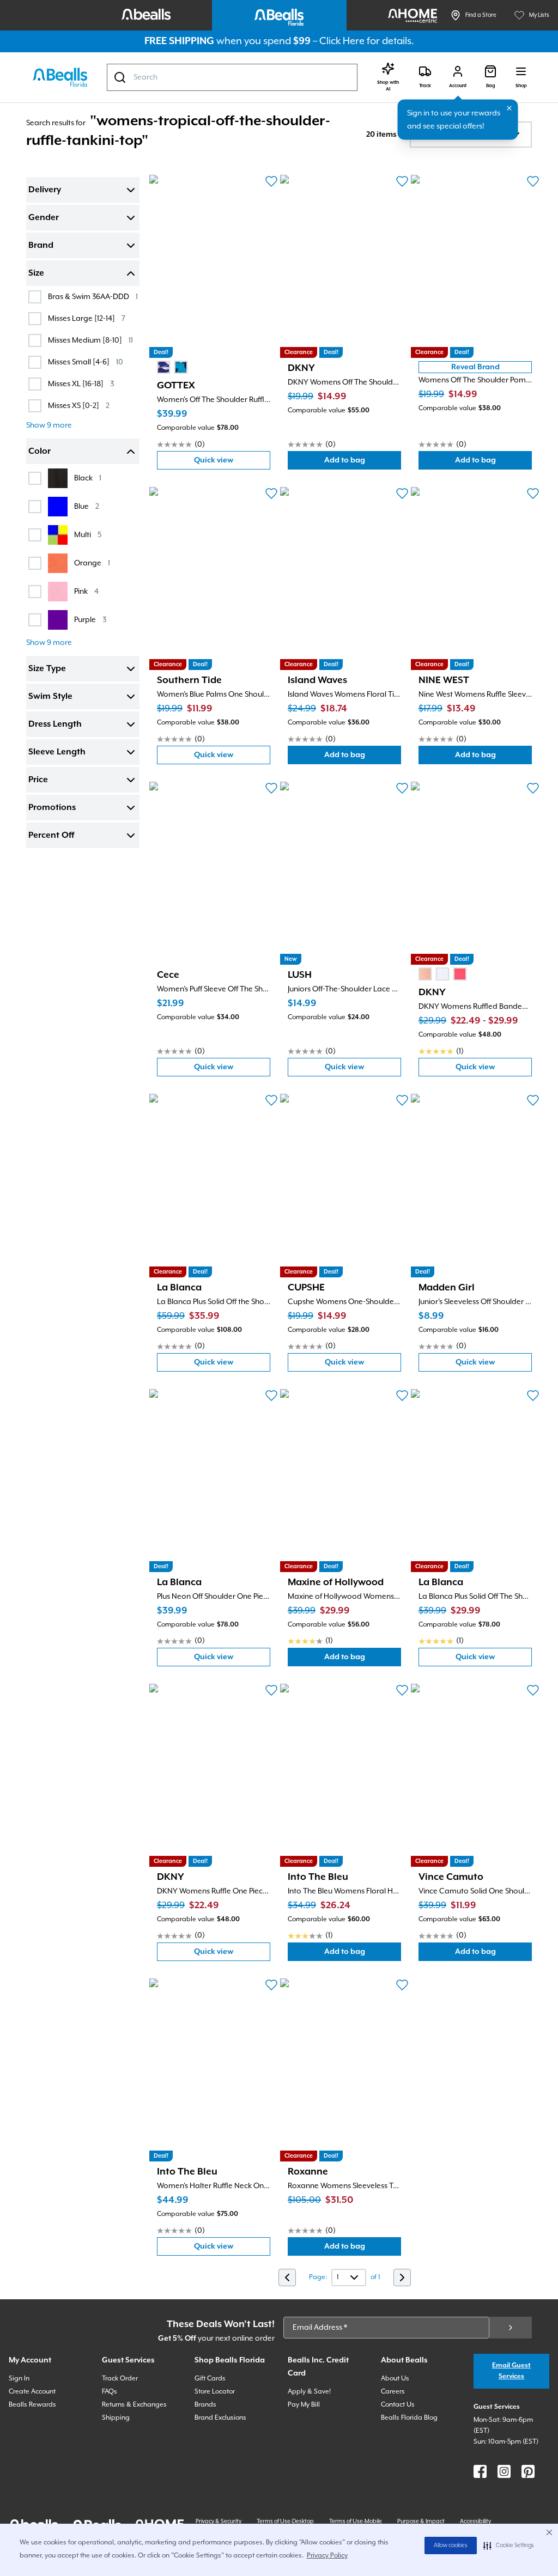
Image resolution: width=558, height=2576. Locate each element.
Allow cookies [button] (451, 2545)
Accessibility (475, 2522)
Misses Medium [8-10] (90, 340)
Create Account (32, 2392)
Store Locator (215, 2392)
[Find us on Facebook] (480, 2471)
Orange (92, 563)
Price (38, 780)
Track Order (120, 2379)
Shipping (116, 2418)
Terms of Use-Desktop (285, 2522)
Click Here (342, 41)
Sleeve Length (57, 752)
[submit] (511, 2328)
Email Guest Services (511, 2371)
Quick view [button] (232, 463)
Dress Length (55, 724)
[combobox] (232, 77)
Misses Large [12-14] (87, 318)
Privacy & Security (219, 2522)
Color (40, 452)
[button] (509, 2545)
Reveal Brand (475, 367)
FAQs (110, 2392)
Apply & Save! (309, 2392)
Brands (205, 2405)
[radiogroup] (172, 367)
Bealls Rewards (32, 2405)
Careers (393, 2392)
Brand (41, 246)
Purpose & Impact (421, 2522)
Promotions (52, 808)
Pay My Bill (304, 2405)
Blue (87, 506)
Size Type (47, 669)
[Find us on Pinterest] (528, 2471)
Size (36, 273)
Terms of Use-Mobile (356, 2522)
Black (88, 478)
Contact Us (398, 2405)
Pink (86, 591)
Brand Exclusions (220, 2418)
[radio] (163, 367)
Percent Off (51, 836)
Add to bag (363, 463)
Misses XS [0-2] (79, 406)
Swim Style (50, 697)
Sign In (19, 2379)
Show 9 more (49, 425)
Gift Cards (210, 2379)
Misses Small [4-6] (86, 362)
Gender (44, 218)
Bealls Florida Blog (409, 2418)
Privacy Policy (327, 2556)
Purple (90, 620)
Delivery (45, 190)
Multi (88, 535)
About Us (395, 2379)
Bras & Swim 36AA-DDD (93, 297)
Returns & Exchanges (134, 2405)
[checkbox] (35, 297)
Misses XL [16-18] (81, 384)
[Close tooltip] (510, 108)
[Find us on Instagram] (504, 2471)
